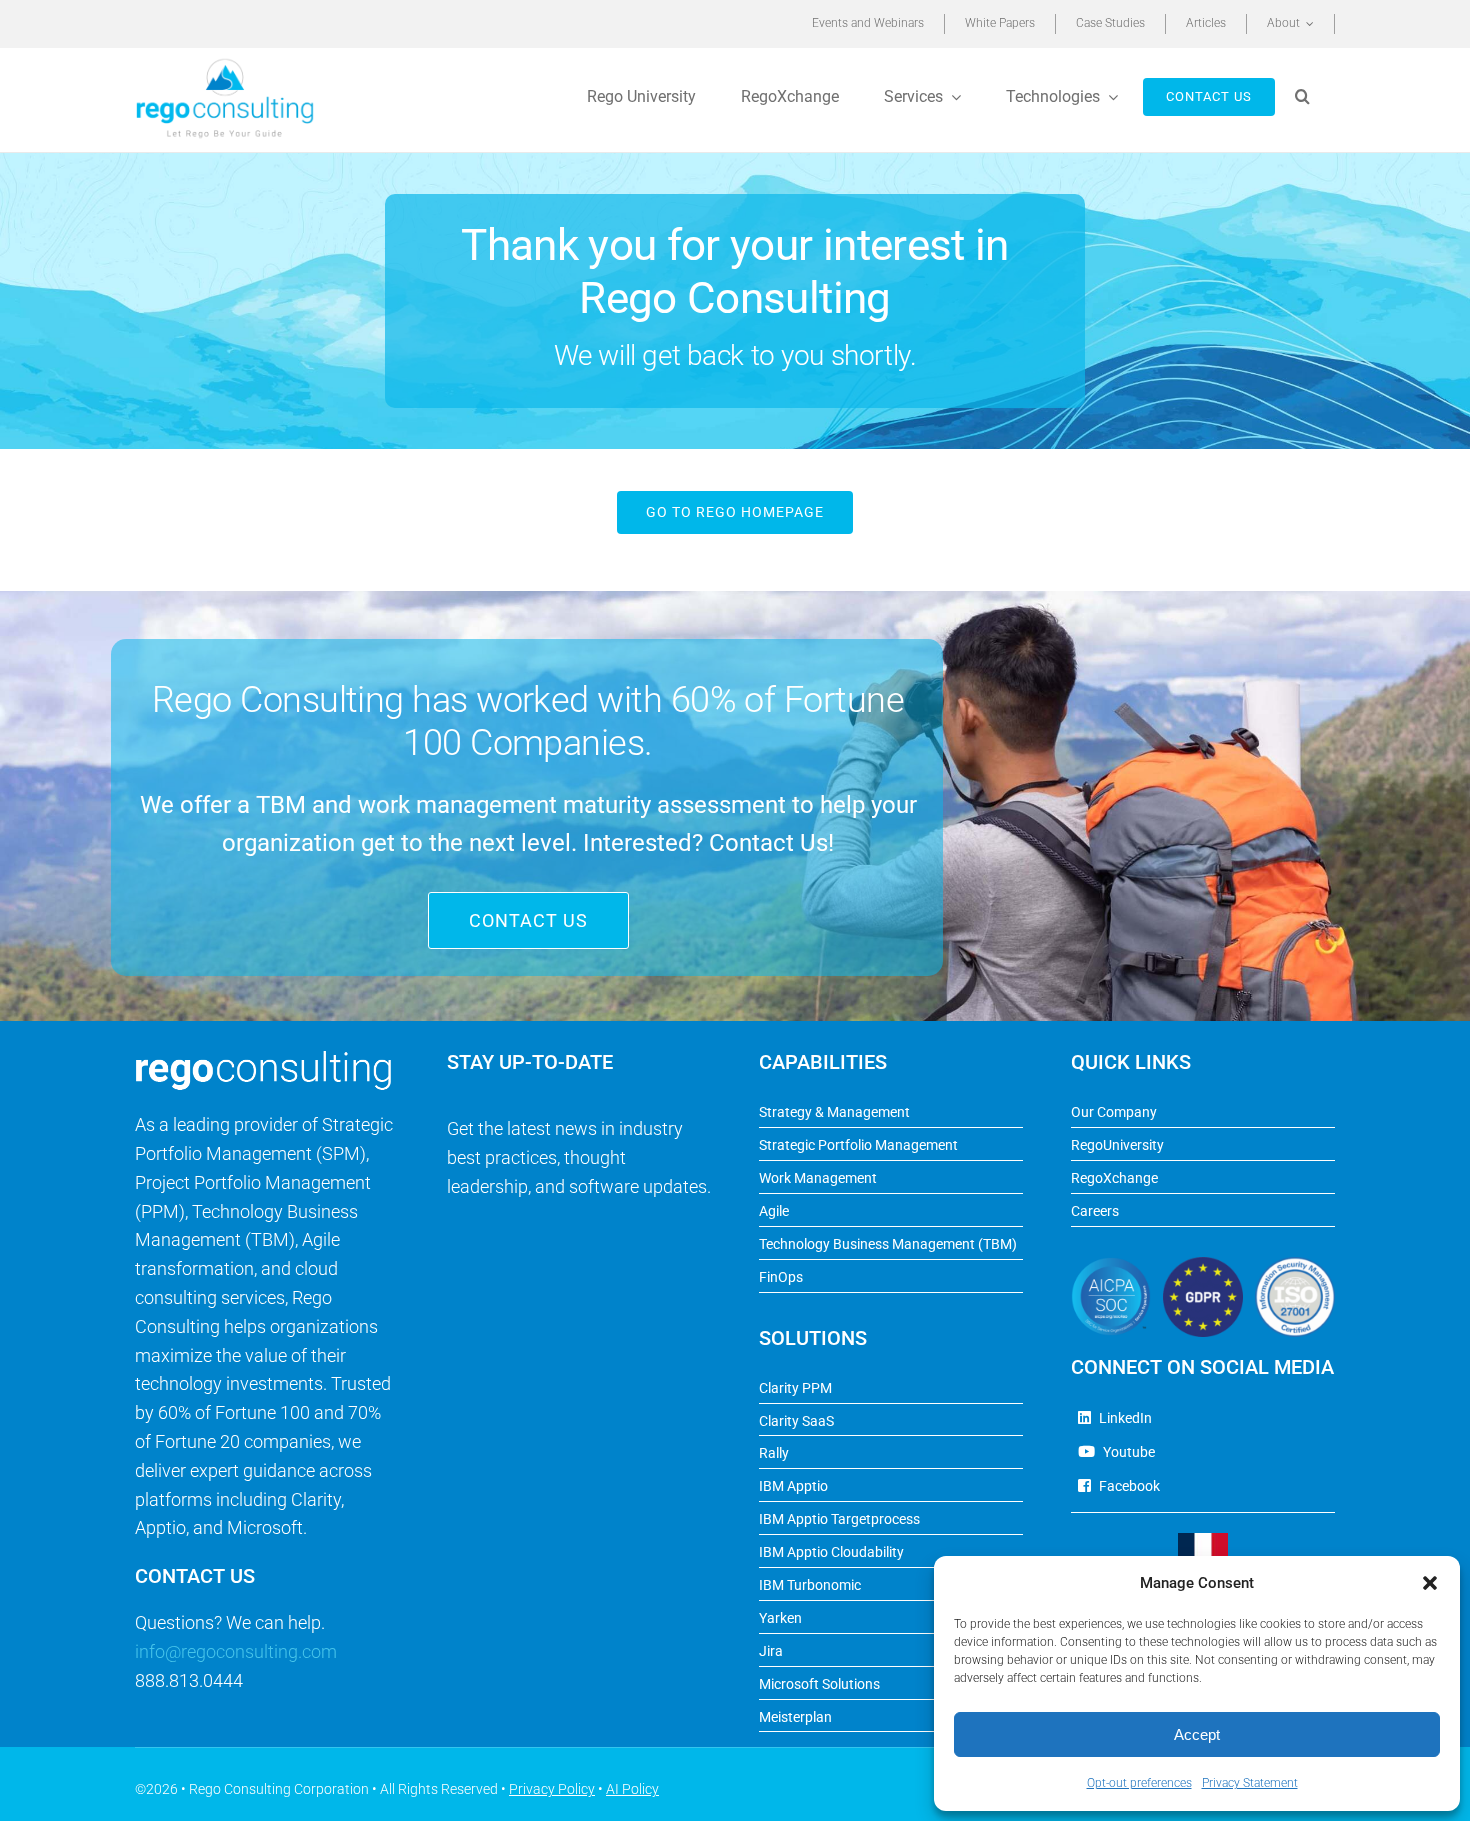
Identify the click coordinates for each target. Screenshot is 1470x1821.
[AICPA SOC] (1111, 1265)
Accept (1197, 1734)
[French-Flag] (1203, 1541)
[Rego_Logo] (225, 64)
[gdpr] (1203, 1265)
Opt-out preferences (1139, 1783)
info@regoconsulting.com (236, 1651)
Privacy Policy (552, 1789)
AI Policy (632, 1789)
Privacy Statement (1250, 1783)
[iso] (1295, 1265)
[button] (1430, 1583)
